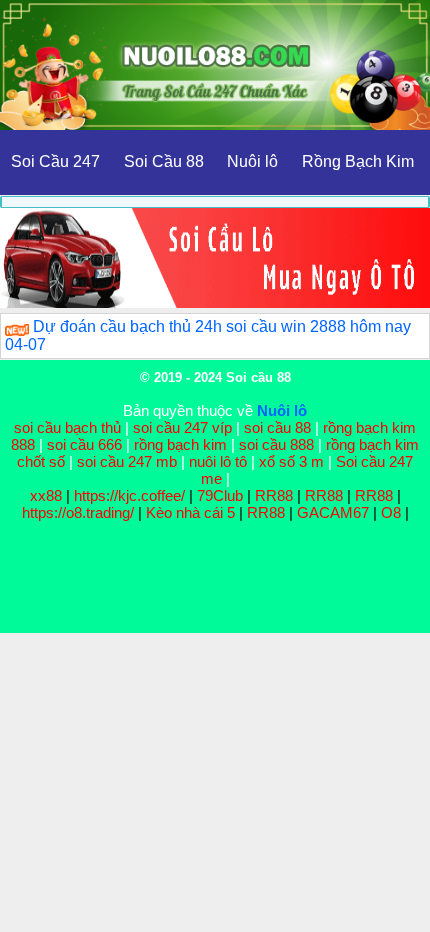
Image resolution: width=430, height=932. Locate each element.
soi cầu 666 (84, 444)
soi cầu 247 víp (182, 427)
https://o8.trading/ (78, 512)
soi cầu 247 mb (127, 461)
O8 (391, 512)
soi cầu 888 (276, 444)
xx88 (48, 495)
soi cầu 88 (277, 427)
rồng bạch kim (180, 444)
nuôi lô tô (218, 461)
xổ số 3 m (291, 461)
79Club (220, 495)
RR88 (274, 495)
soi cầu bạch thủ (67, 427)
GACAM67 (333, 512)
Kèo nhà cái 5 (190, 512)
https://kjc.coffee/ (129, 495)
